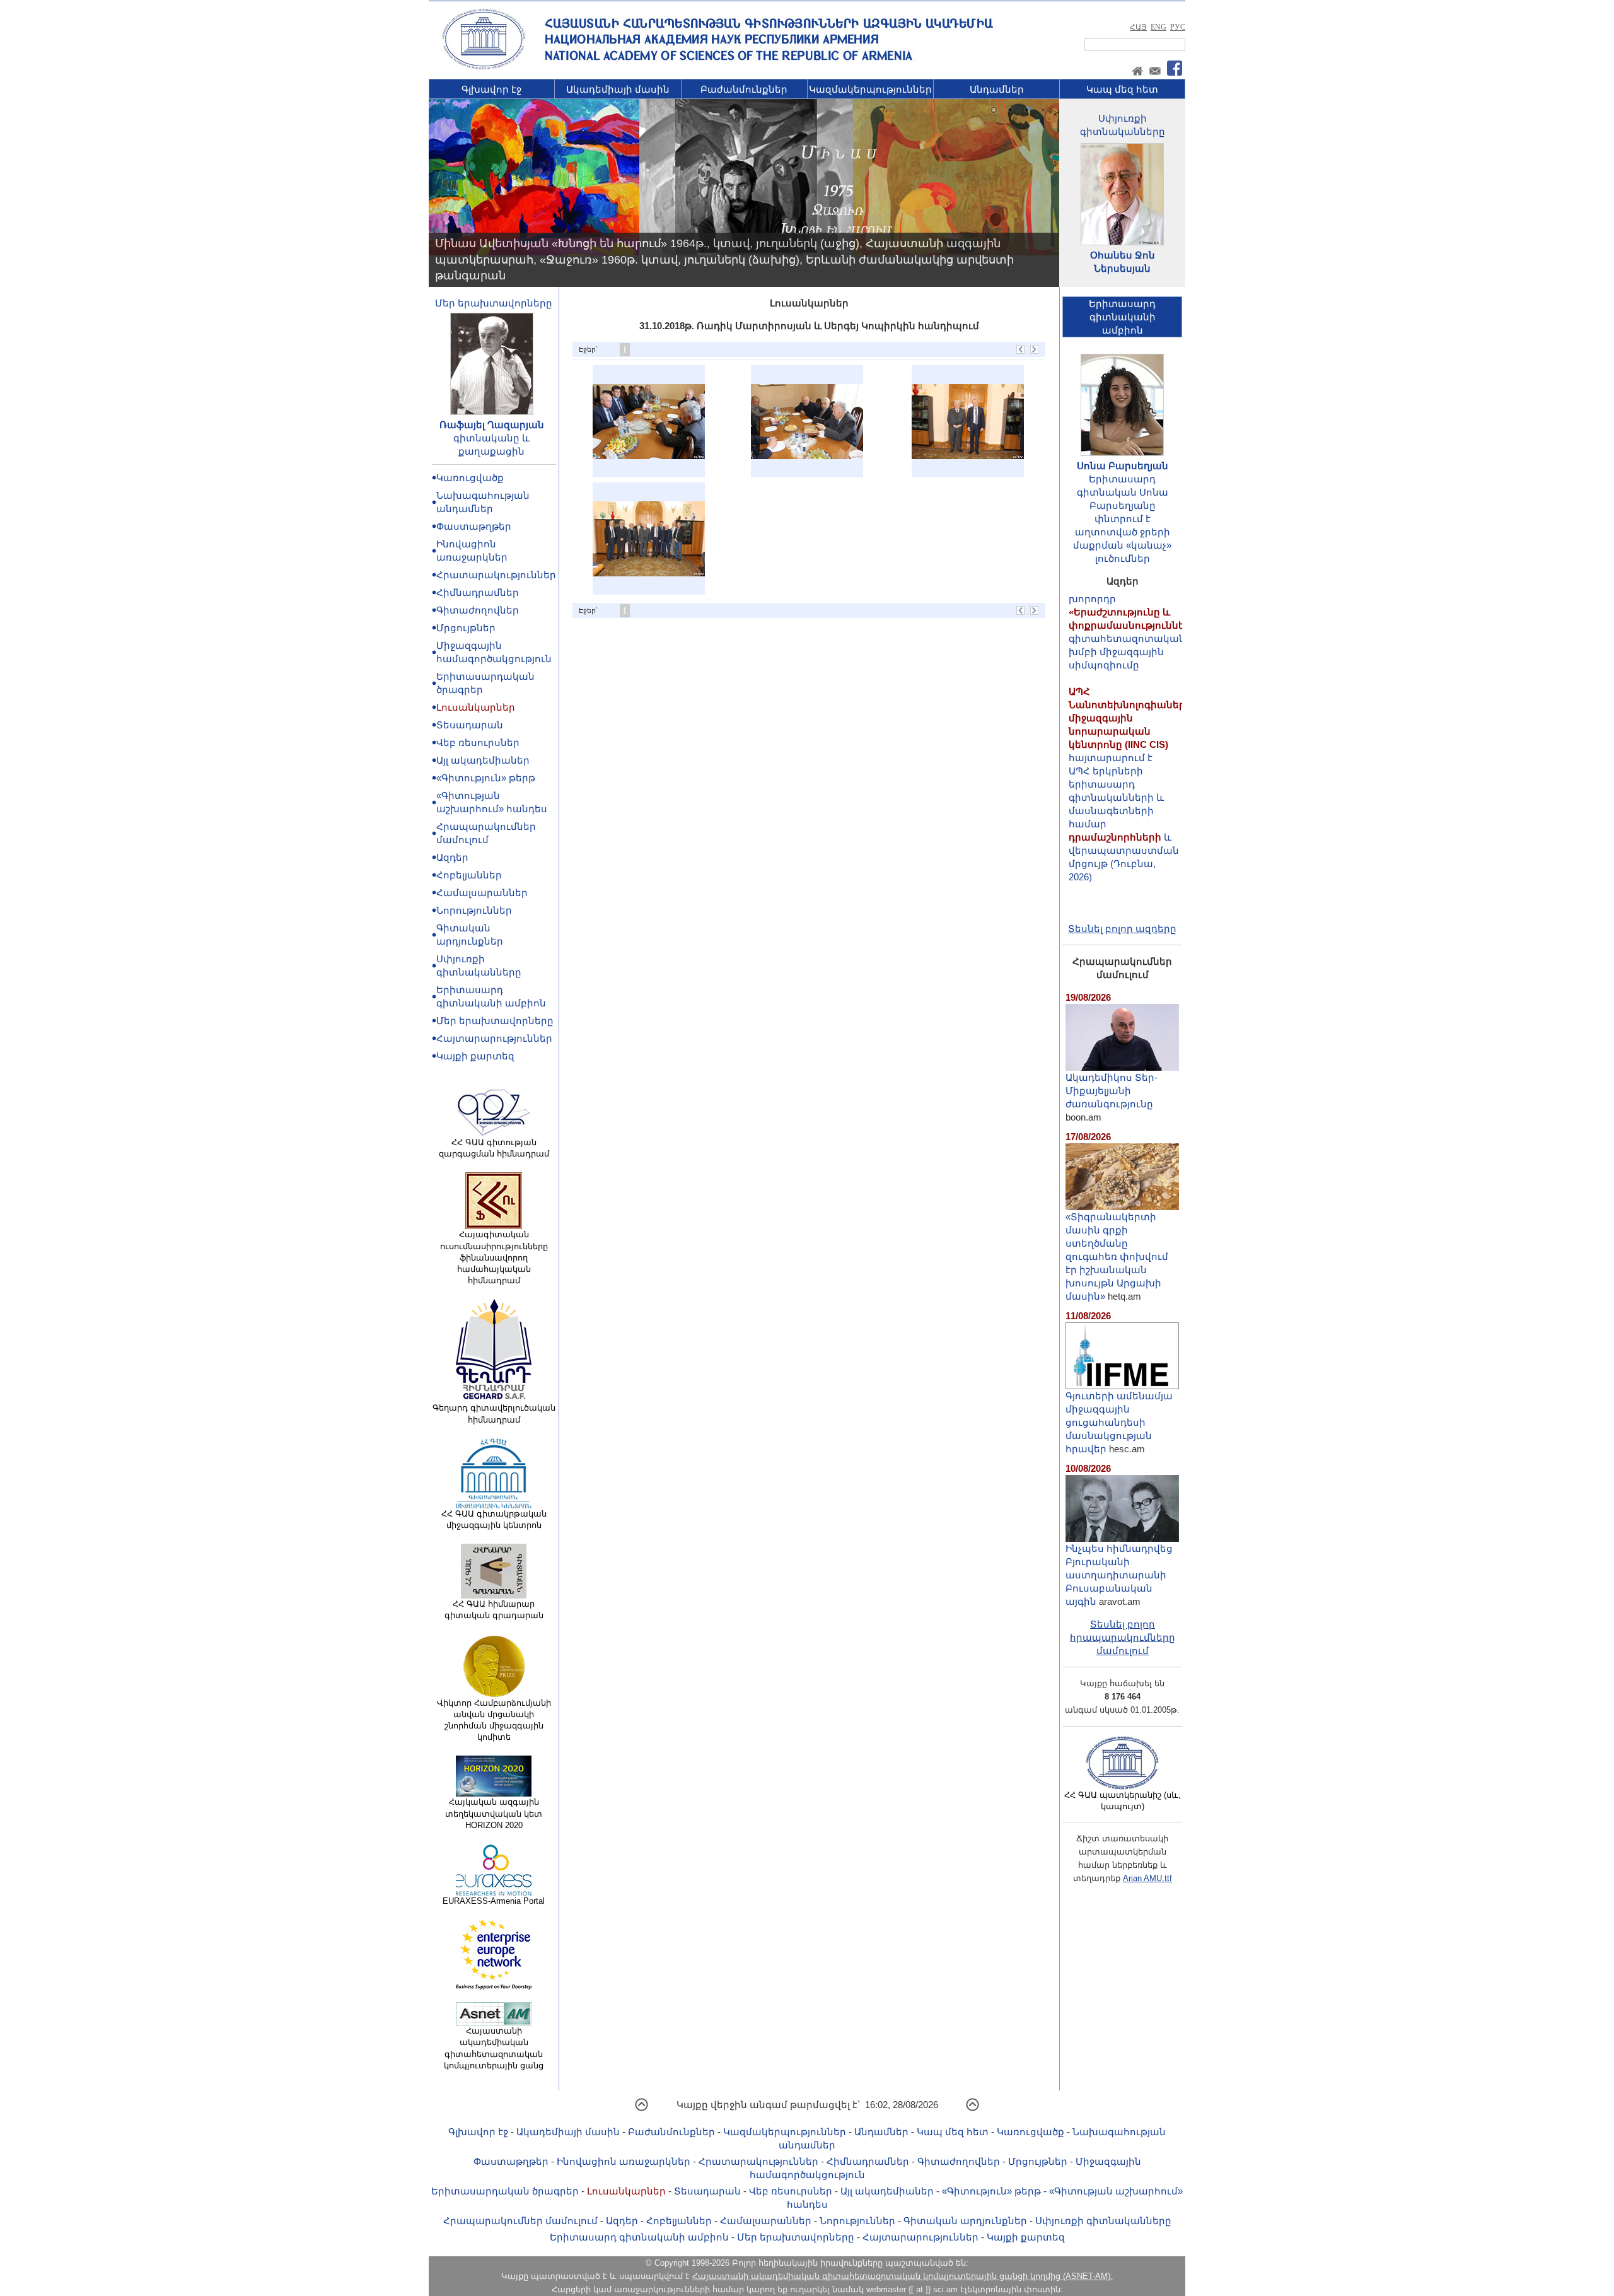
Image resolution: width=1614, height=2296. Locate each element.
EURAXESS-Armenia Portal (494, 1901)
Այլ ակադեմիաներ (483, 760)
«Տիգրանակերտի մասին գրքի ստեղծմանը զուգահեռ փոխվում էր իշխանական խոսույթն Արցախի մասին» (1117, 1256)
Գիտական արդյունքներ (965, 2221)
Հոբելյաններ (469, 875)
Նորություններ (474, 910)
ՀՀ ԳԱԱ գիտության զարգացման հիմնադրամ (494, 1148)
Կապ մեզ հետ (1122, 89)
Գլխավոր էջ (491, 89)
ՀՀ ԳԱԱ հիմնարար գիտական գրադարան (494, 1610)
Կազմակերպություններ (870, 89)
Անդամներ (997, 89)
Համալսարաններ (482, 893)
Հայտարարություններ (494, 1038)
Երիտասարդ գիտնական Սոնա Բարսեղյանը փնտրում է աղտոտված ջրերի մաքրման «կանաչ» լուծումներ (1122, 519)
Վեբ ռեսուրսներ (478, 743)
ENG (1158, 27)
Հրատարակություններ (496, 575)
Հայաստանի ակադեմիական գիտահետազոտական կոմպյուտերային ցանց (494, 2048)
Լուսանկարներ (476, 707)
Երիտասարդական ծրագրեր (505, 2191)
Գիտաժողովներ (478, 610)
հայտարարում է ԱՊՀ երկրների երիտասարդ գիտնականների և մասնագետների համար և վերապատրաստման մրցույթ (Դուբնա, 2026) (1130, 741)
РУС (1178, 27)
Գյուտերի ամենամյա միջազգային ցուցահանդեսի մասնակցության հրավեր (1119, 1422)
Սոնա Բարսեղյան (1123, 466)
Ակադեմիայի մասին (618, 89)
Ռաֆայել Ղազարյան (492, 425)
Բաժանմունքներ (744, 89)
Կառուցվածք (470, 478)
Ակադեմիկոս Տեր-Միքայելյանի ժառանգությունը (1112, 1091)
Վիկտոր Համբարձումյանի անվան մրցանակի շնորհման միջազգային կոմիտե (494, 1720)
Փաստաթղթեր (474, 526)
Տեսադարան (470, 725)
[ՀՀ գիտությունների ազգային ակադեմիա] (484, 67)
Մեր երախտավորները (494, 303)
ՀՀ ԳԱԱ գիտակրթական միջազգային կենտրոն (494, 1519)
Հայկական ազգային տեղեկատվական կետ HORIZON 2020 (494, 1813)
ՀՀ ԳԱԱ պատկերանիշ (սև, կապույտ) (1123, 1801)
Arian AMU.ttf (1147, 1878)
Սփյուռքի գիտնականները (1103, 2221)
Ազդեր (452, 857)
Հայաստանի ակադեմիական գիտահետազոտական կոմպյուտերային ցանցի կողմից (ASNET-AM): (903, 2276)
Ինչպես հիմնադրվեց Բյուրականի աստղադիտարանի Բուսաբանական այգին (1119, 1575)
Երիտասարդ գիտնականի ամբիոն (639, 2237)
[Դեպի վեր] (642, 2109)
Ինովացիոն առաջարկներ (624, 2161)
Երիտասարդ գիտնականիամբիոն (1122, 317)
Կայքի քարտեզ (475, 1056)
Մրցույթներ (466, 628)
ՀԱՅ (1138, 27)
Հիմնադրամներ (478, 592)
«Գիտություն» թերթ (486, 778)
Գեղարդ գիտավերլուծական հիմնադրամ (494, 1413)
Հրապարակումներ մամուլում (520, 2221)
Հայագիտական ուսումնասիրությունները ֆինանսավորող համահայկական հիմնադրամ (494, 1257)
